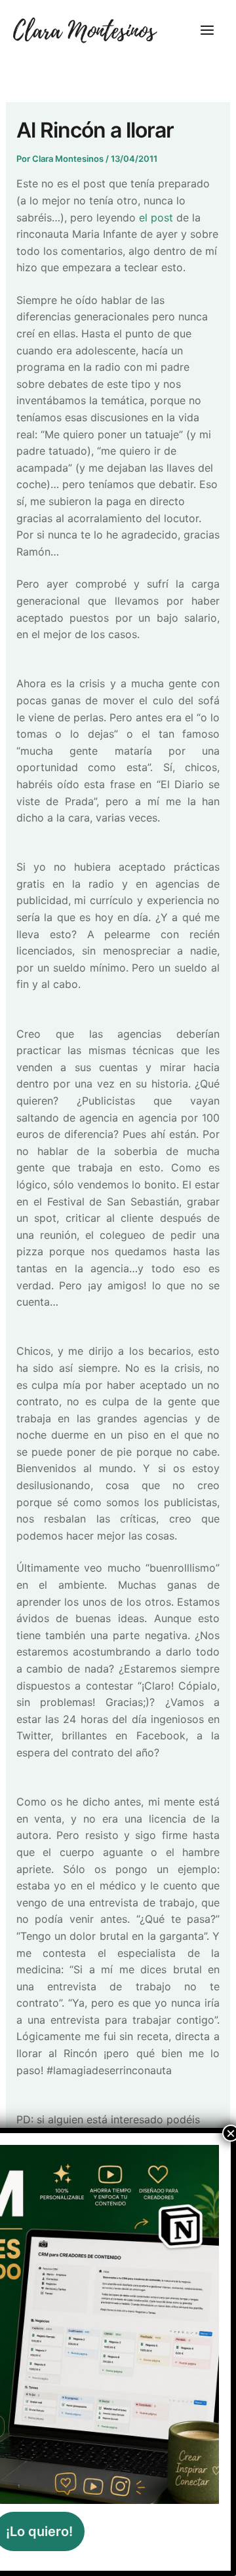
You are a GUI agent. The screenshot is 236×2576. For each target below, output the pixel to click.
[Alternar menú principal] (207, 30)
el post (158, 218)
